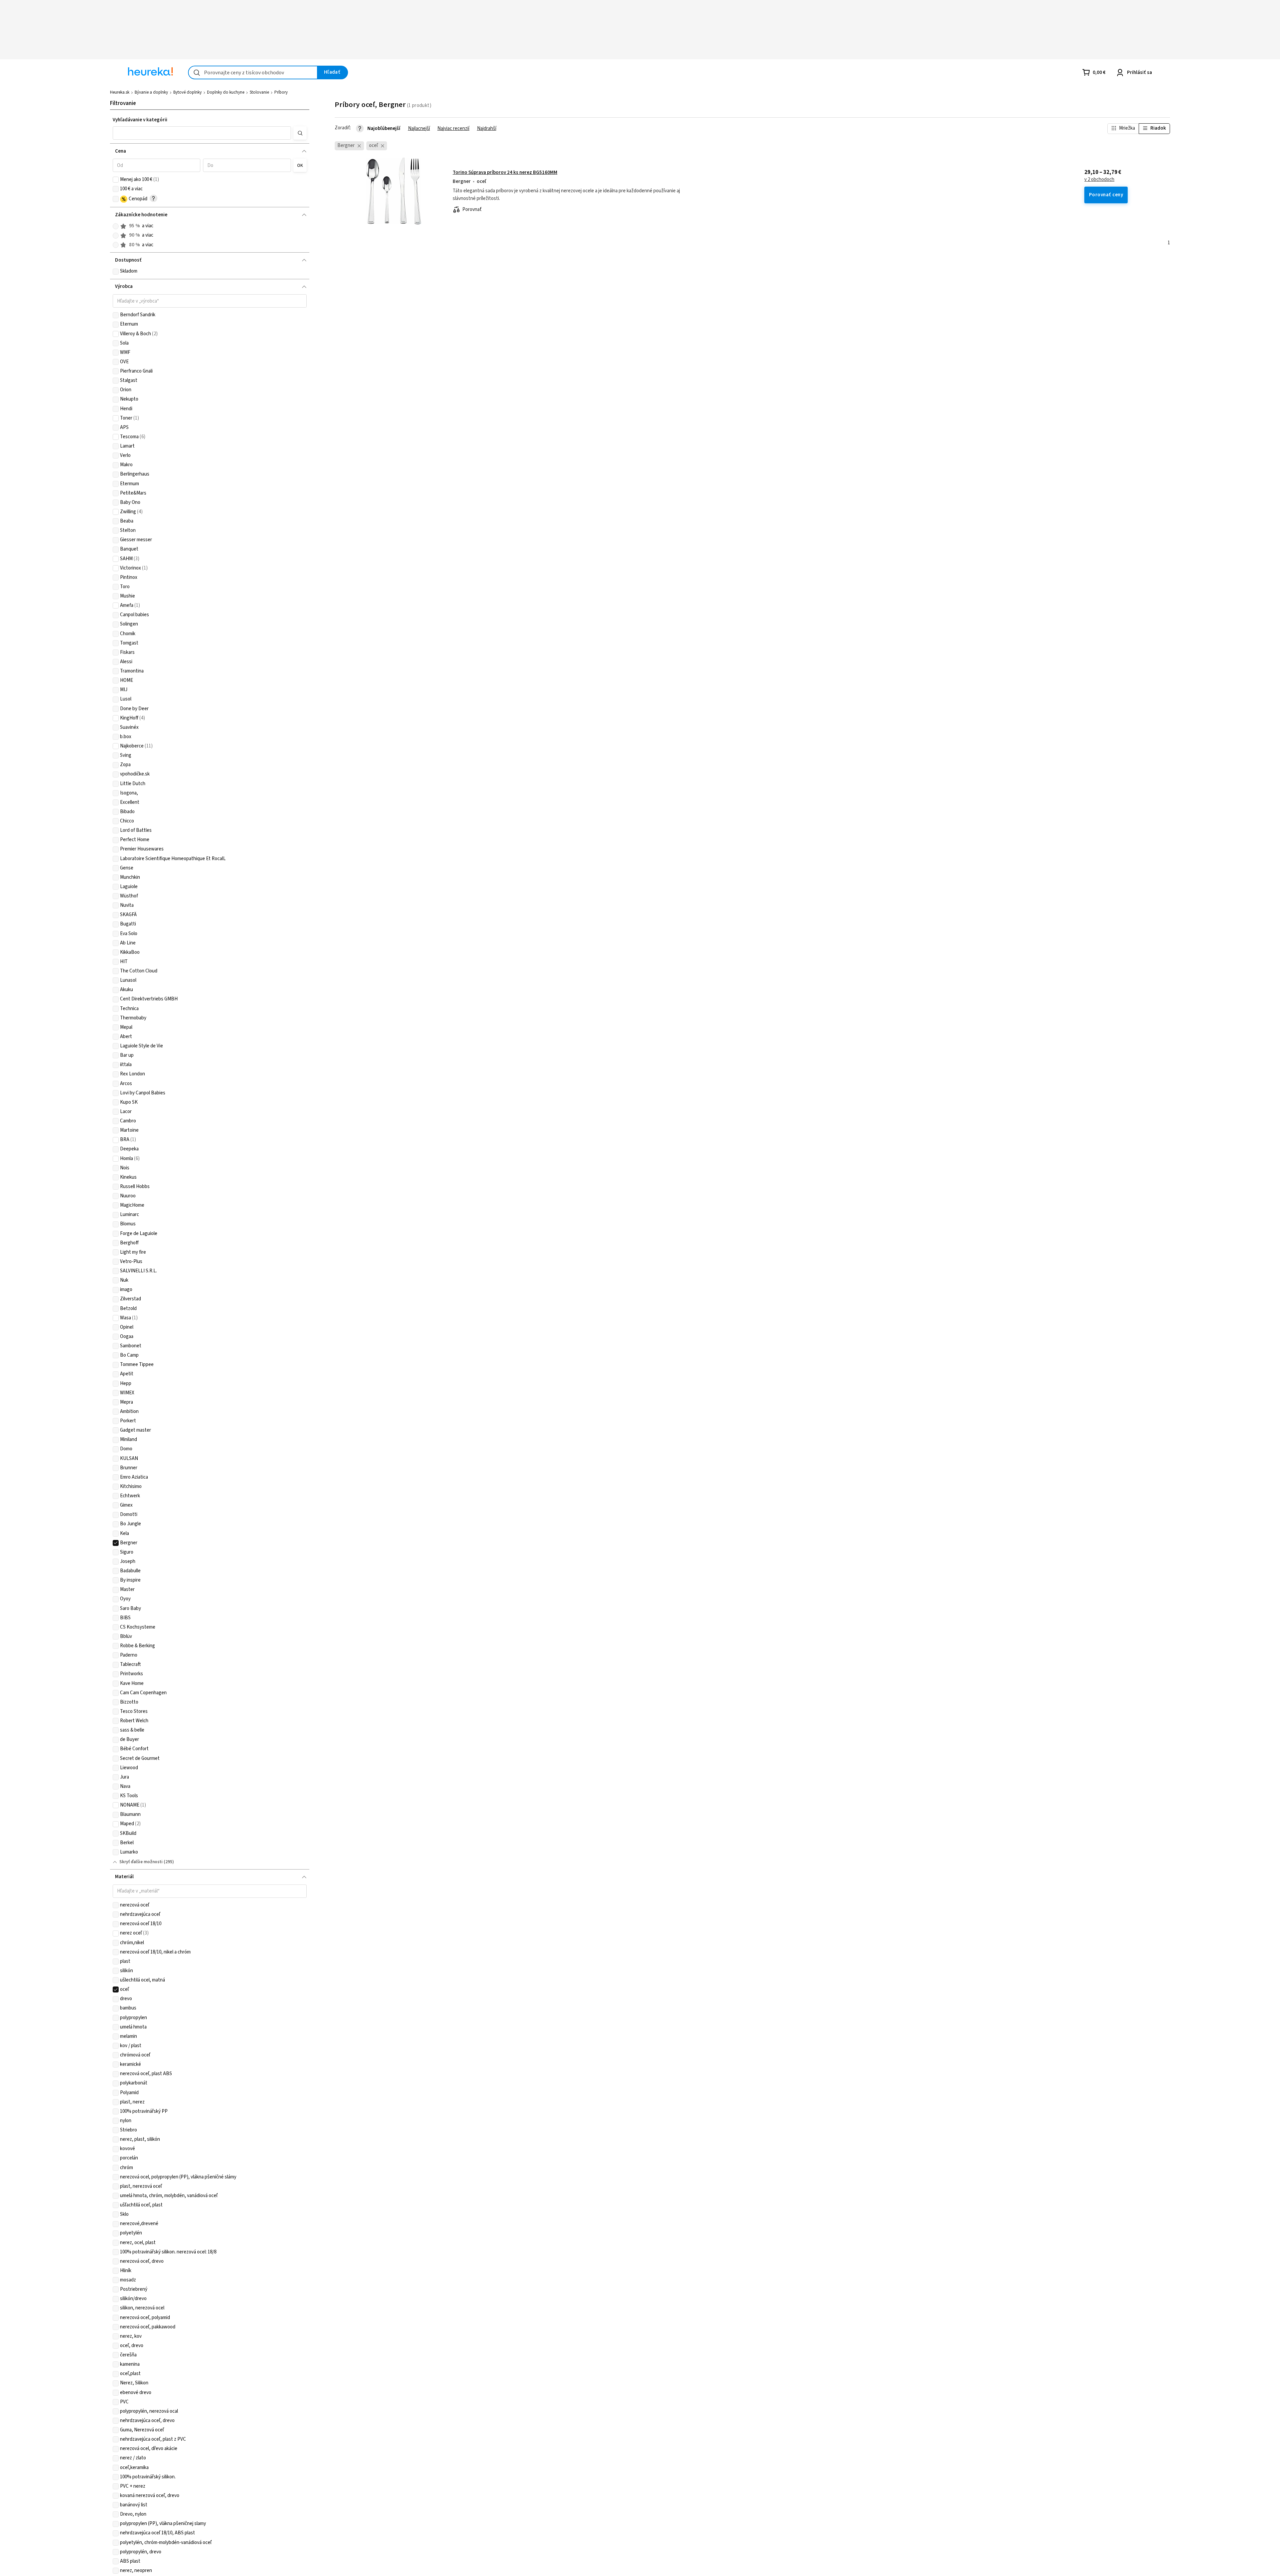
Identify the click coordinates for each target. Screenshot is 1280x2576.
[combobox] (253, 72)
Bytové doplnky (187, 92)
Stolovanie (259, 92)
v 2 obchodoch (1099, 180)
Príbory (281, 92)
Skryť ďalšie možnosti (141, 1862)
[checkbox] (116, 180)
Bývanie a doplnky (151, 92)
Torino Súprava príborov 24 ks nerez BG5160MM (505, 172)
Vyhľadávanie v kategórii (140, 120)
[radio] (116, 226)
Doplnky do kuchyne (226, 92)
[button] (202, 133)
